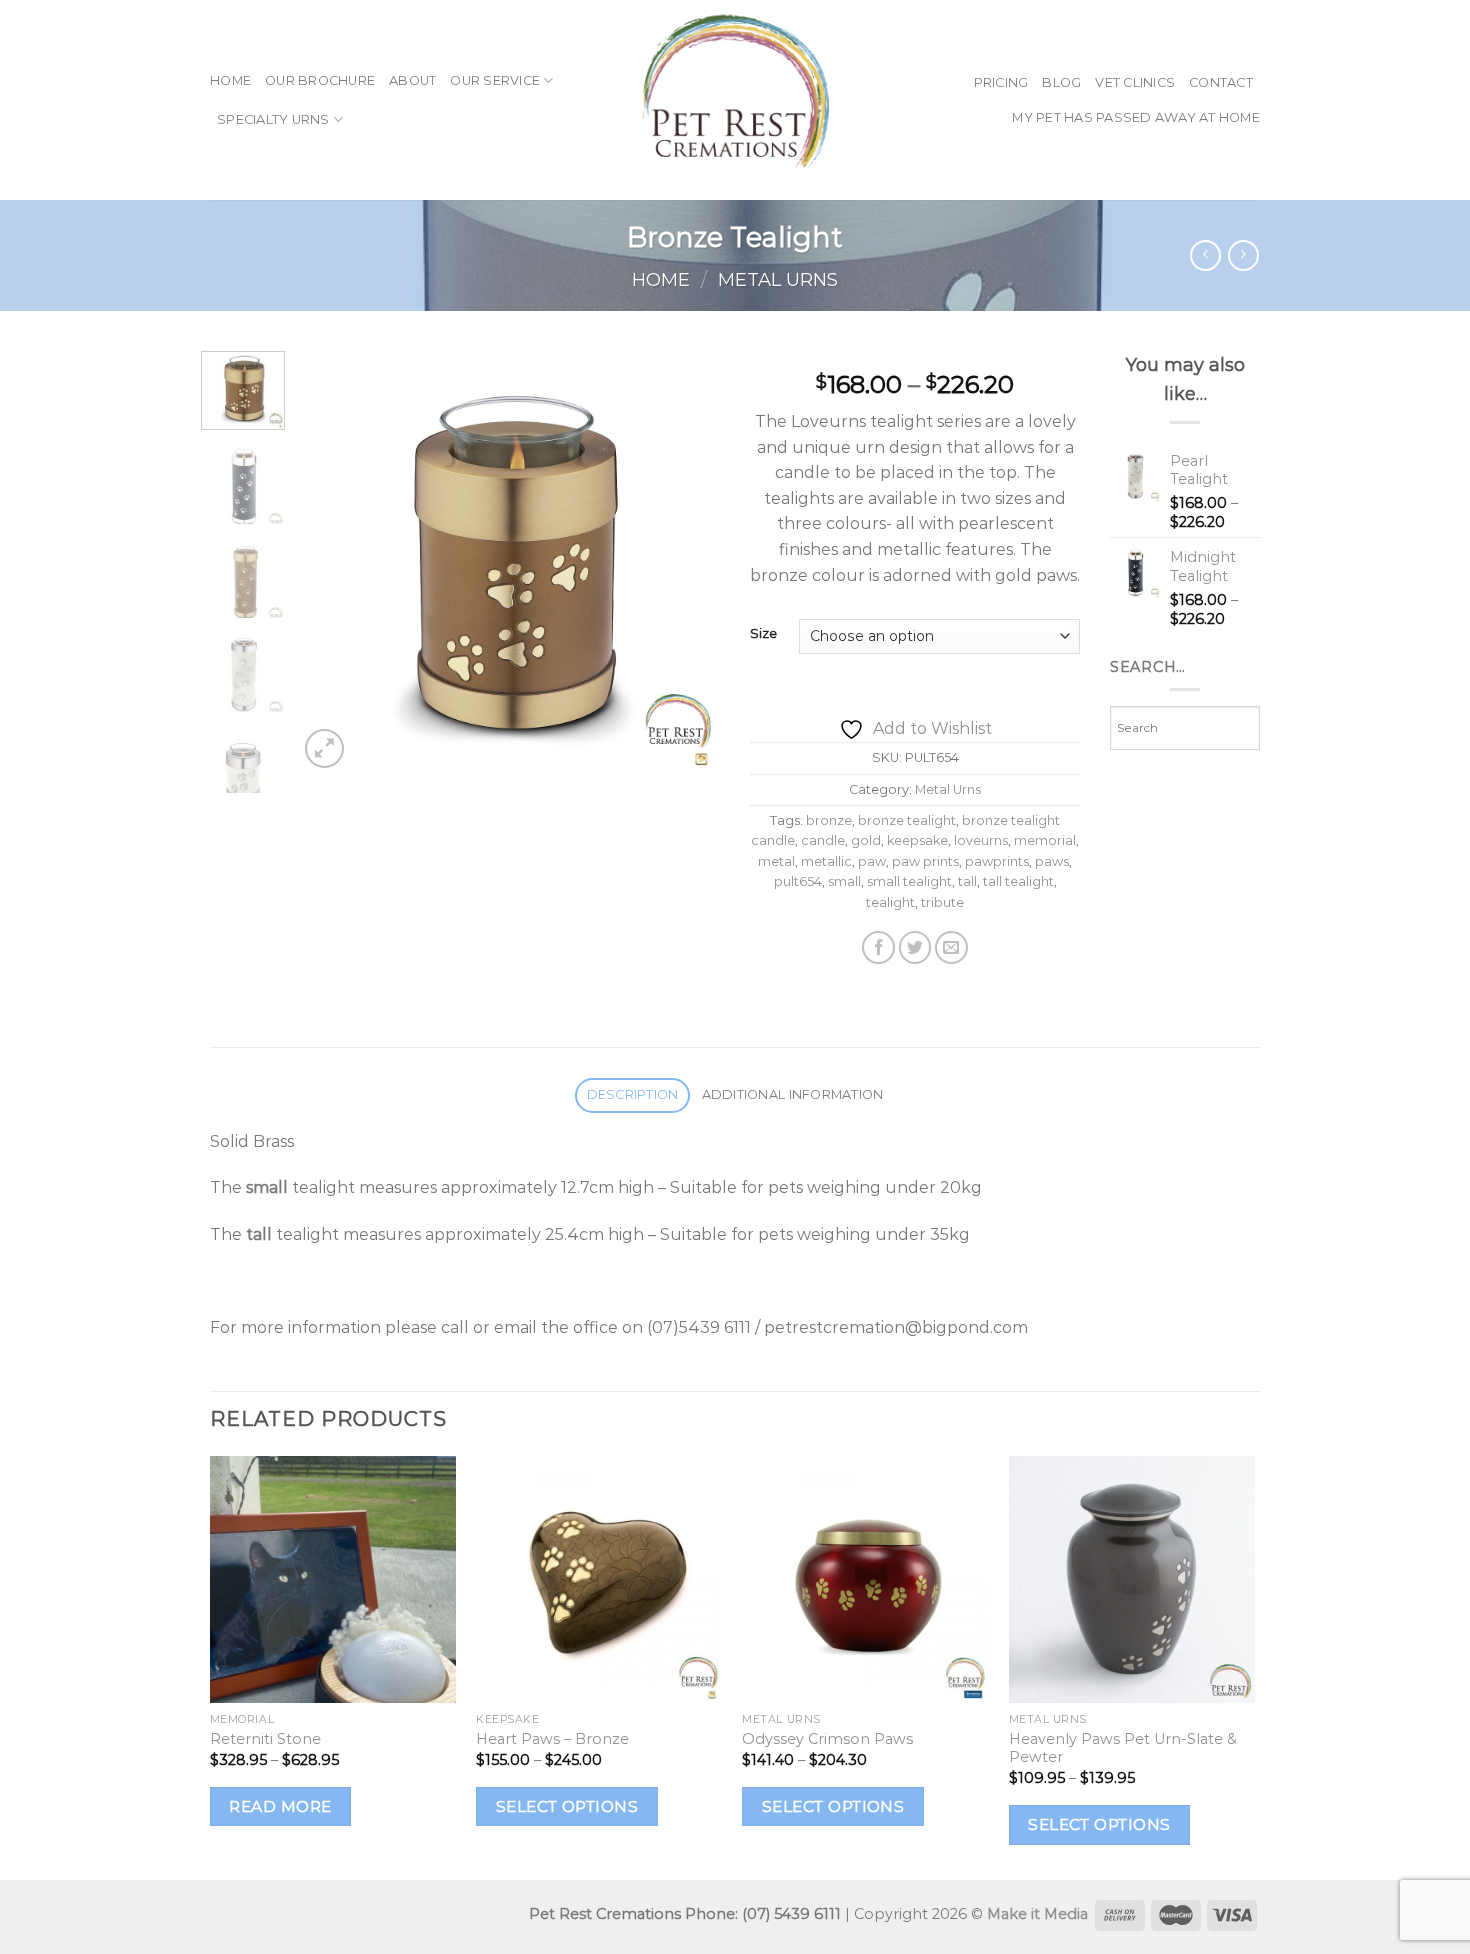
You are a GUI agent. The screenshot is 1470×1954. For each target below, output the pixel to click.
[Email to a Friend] (951, 947)
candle (823, 840)
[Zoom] (324, 748)
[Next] (687, 562)
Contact (1221, 82)
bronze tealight (907, 820)
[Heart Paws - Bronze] (599, 1579)
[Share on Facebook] (878, 947)
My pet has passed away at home (1136, 117)
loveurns (981, 840)
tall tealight (1018, 881)
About (412, 80)
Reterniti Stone (265, 1739)
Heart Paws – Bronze (552, 1739)
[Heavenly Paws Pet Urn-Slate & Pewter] (1132, 1579)
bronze (829, 820)
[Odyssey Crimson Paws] (865, 1579)
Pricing (1001, 82)
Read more (280, 1806)
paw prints (925, 861)
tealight (890, 902)
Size (763, 634)
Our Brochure (320, 80)
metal (776, 861)
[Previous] (332, 562)
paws (1052, 861)
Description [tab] (633, 1094)
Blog (1061, 82)
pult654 (798, 881)
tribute (942, 902)
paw (872, 861)
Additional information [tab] (793, 1094)
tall (967, 881)
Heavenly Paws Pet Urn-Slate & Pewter (1123, 1748)
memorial (1045, 840)
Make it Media (1037, 1914)
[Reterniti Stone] (333, 1579)
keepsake (917, 840)
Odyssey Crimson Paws (827, 1739)
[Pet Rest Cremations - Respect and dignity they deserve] (735, 100)
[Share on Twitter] (915, 947)
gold (866, 840)
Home (230, 80)
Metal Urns (778, 279)
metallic (826, 861)
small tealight (909, 881)
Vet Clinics (1135, 82)
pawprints (997, 861)
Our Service (495, 80)
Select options (567, 1806)
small (844, 881)
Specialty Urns (273, 119)
